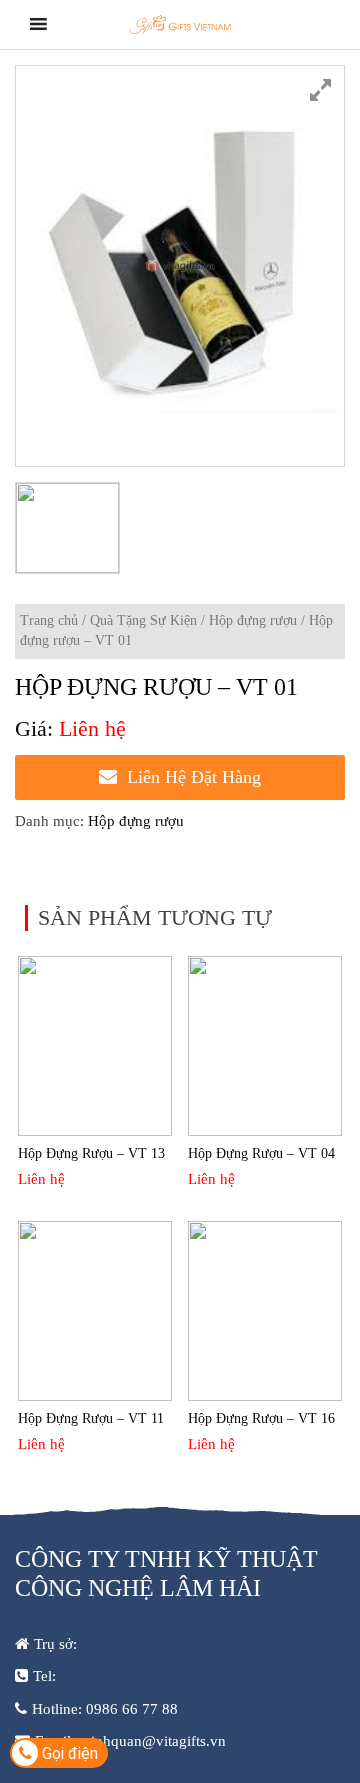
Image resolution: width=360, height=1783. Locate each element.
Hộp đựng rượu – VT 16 (261, 1418)
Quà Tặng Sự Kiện (143, 620)
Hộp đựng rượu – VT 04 (261, 1153)
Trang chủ (49, 620)
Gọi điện (68, 1753)
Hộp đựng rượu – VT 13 (91, 1153)
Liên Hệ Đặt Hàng (194, 777)
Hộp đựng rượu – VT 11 (91, 1418)
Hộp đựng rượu (253, 620)
